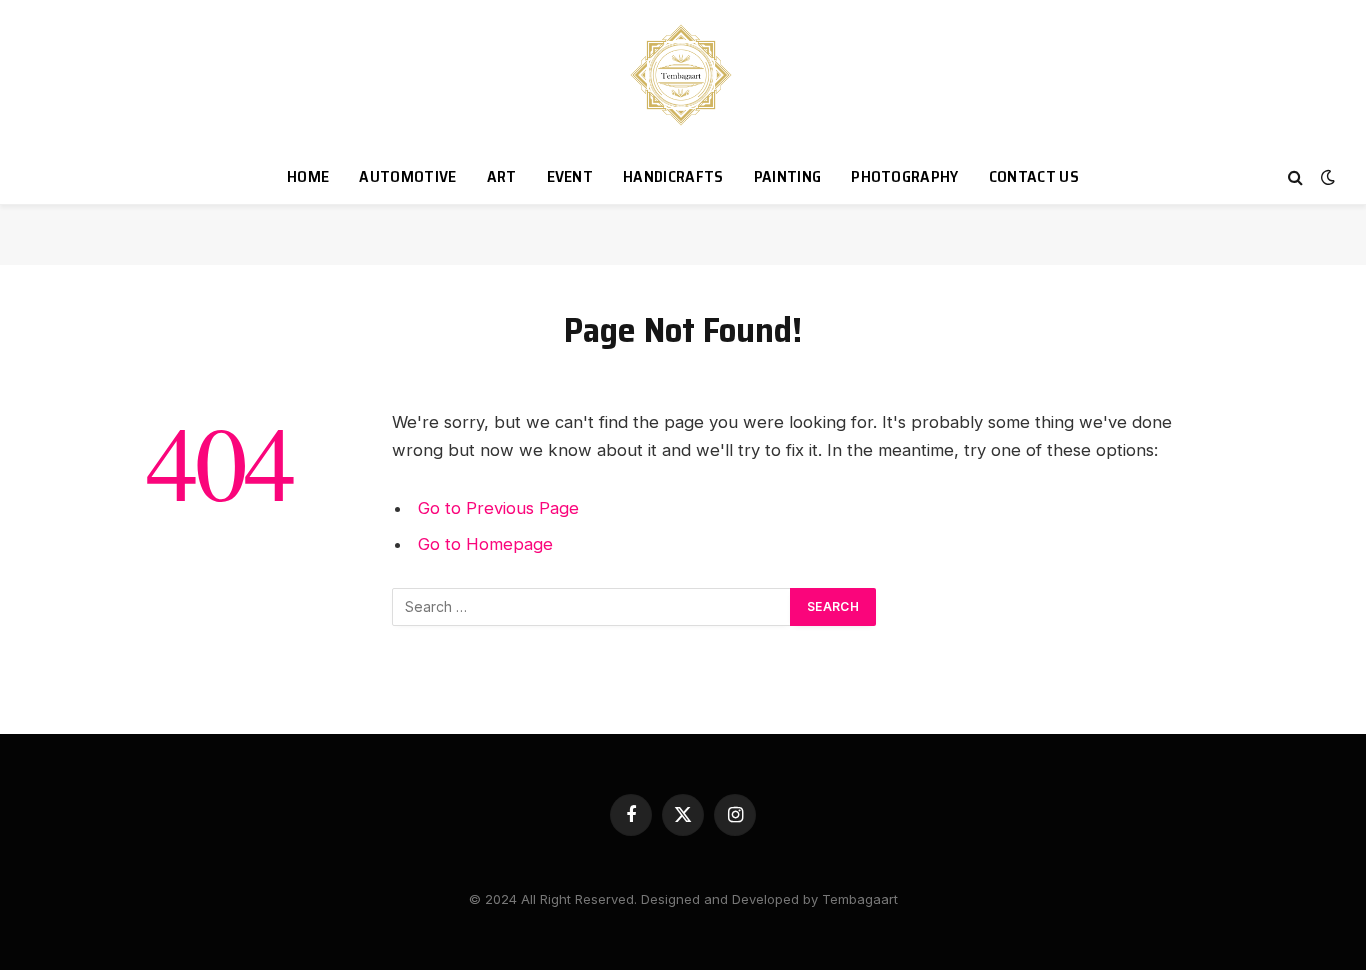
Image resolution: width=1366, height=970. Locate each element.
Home (308, 176)
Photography (905, 176)
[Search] (1295, 177)
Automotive (407, 176)
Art (502, 176)
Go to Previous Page (498, 508)
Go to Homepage (485, 544)
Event (570, 176)
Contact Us (1034, 176)
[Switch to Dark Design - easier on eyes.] (1326, 177)
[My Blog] (683, 75)
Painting (788, 176)
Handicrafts (673, 176)
